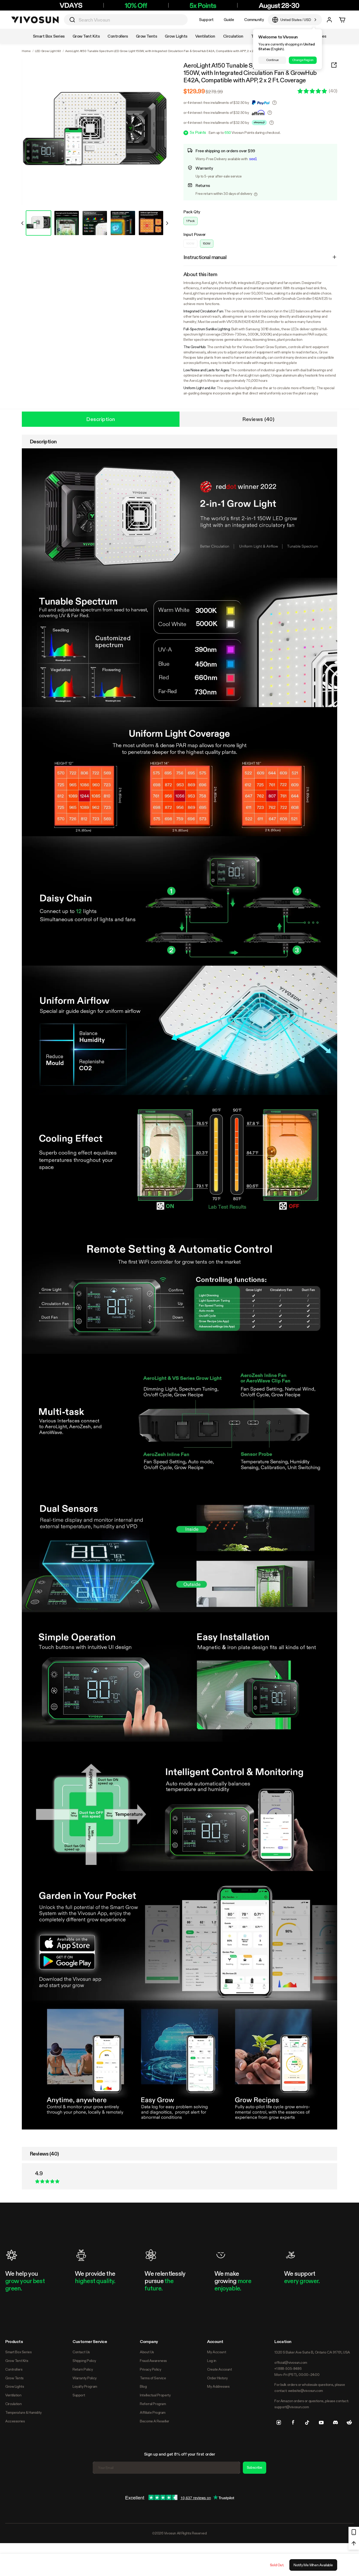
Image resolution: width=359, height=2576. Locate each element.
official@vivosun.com (291, 2362)
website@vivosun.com (306, 2391)
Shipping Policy (84, 2361)
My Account (217, 2352)
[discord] (335, 2422)
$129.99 (194, 91)
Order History (217, 2378)
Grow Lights (15, 2386)
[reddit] (349, 2422)
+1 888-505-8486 (288, 2369)
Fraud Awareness (153, 2361)
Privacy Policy (150, 2369)
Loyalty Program (85, 2386)
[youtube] (321, 2422)
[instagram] (279, 2422)
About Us (147, 2352)
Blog (143, 2386)
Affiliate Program (153, 2412)
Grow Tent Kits (17, 2361)
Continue (272, 60)
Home (26, 51)
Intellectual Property (155, 2395)
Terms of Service (153, 2378)
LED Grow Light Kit (48, 51)
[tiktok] (307, 2422)
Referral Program (153, 2404)
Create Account (219, 2369)
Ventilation (13, 2395)
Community (254, 20)
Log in (212, 2361)
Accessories (15, 2421)
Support (206, 20)
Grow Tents (14, 2378)
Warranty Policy (85, 2378)
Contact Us (81, 2352)
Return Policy (83, 2369)
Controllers (14, 2369)
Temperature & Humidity (24, 2412)
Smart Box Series (18, 2352)
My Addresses (218, 2386)
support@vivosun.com (292, 2407)
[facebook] (293, 2422)
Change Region (303, 60)
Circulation (13, 2404)
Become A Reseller (155, 2421)
